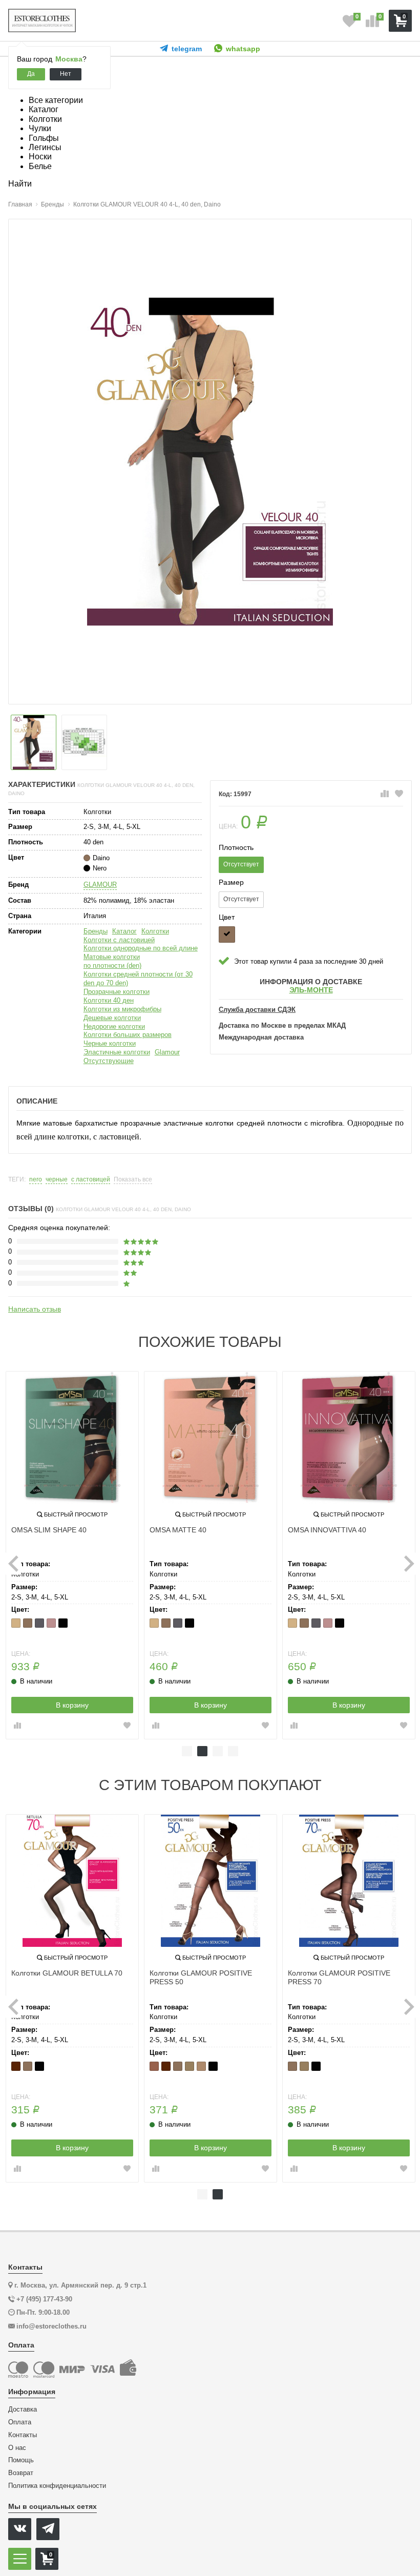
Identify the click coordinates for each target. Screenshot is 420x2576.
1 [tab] (187, 1751)
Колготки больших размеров (128, 1035)
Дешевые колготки (112, 1018)
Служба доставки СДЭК (257, 1010)
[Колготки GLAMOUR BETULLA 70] (72, 1881)
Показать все (133, 1180)
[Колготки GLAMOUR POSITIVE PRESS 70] (349, 1881)
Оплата (20, 2422)
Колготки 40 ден (109, 1000)
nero (36, 1180)
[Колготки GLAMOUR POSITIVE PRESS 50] (211, 1881)
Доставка (23, 2409)
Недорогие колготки (114, 1026)
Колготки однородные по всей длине (141, 948)
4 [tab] (233, 1751)
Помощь (21, 2460)
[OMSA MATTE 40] (211, 1438)
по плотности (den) (112, 965)
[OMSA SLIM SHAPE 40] (72, 1438)
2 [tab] (202, 1751)
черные (57, 1180)
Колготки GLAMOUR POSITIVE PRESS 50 (201, 1977)
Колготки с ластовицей (119, 940)
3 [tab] (218, 1751)
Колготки (155, 931)
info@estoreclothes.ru (51, 2326)
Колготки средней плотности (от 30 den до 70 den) (138, 979)
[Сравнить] (385, 794)
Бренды (96, 931)
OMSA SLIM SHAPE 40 (49, 1530)
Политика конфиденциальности (57, 2486)
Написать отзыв (35, 1309)
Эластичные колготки (117, 1052)
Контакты (23, 2435)
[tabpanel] (72, 1555)
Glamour (167, 1052)
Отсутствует (241, 864)
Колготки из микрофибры (122, 1009)
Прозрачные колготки (117, 992)
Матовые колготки (112, 957)
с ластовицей (91, 1180)
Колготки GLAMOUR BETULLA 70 (67, 1973)
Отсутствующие (109, 1061)
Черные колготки (110, 1043)
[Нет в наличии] (227, 934)
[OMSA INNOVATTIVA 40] (349, 1438)
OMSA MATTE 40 (178, 1530)
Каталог (124, 931)
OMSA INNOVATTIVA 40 (327, 1530)
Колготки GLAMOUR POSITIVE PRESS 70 (339, 1977)
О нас (17, 2448)
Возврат (21, 2473)
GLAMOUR (100, 885)
